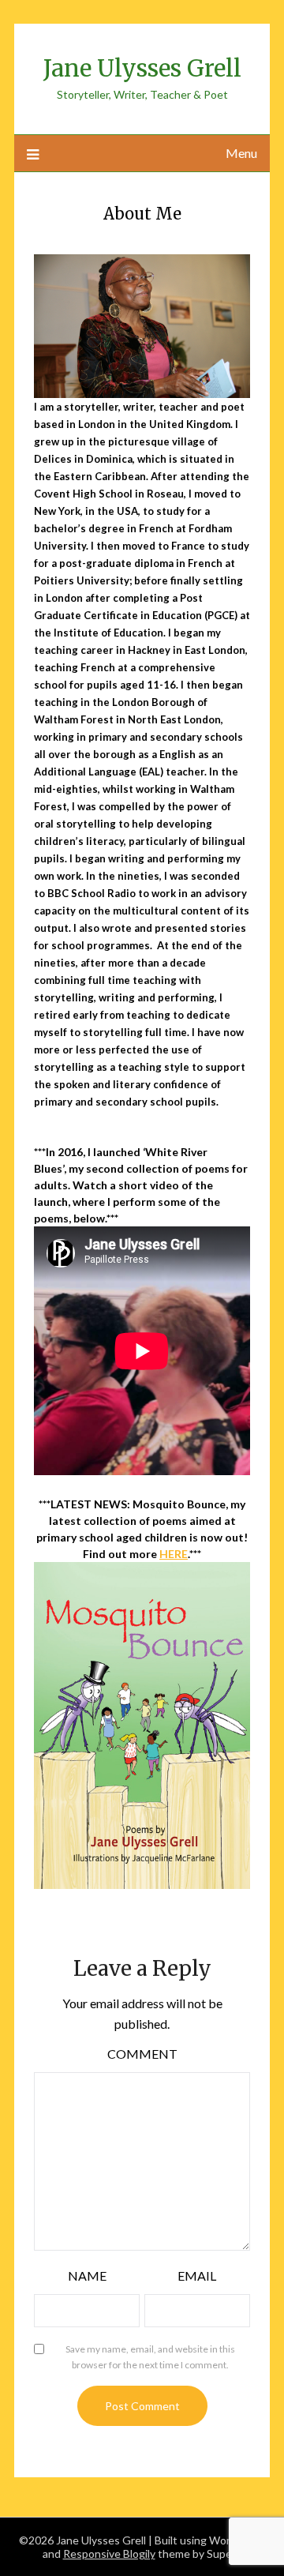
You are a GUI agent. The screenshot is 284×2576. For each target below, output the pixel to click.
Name (87, 2276)
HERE (174, 1554)
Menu (241, 153)
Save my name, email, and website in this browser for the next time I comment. (150, 2357)
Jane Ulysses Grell (142, 68)
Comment (142, 2054)
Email (197, 2276)
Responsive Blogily (109, 2553)
